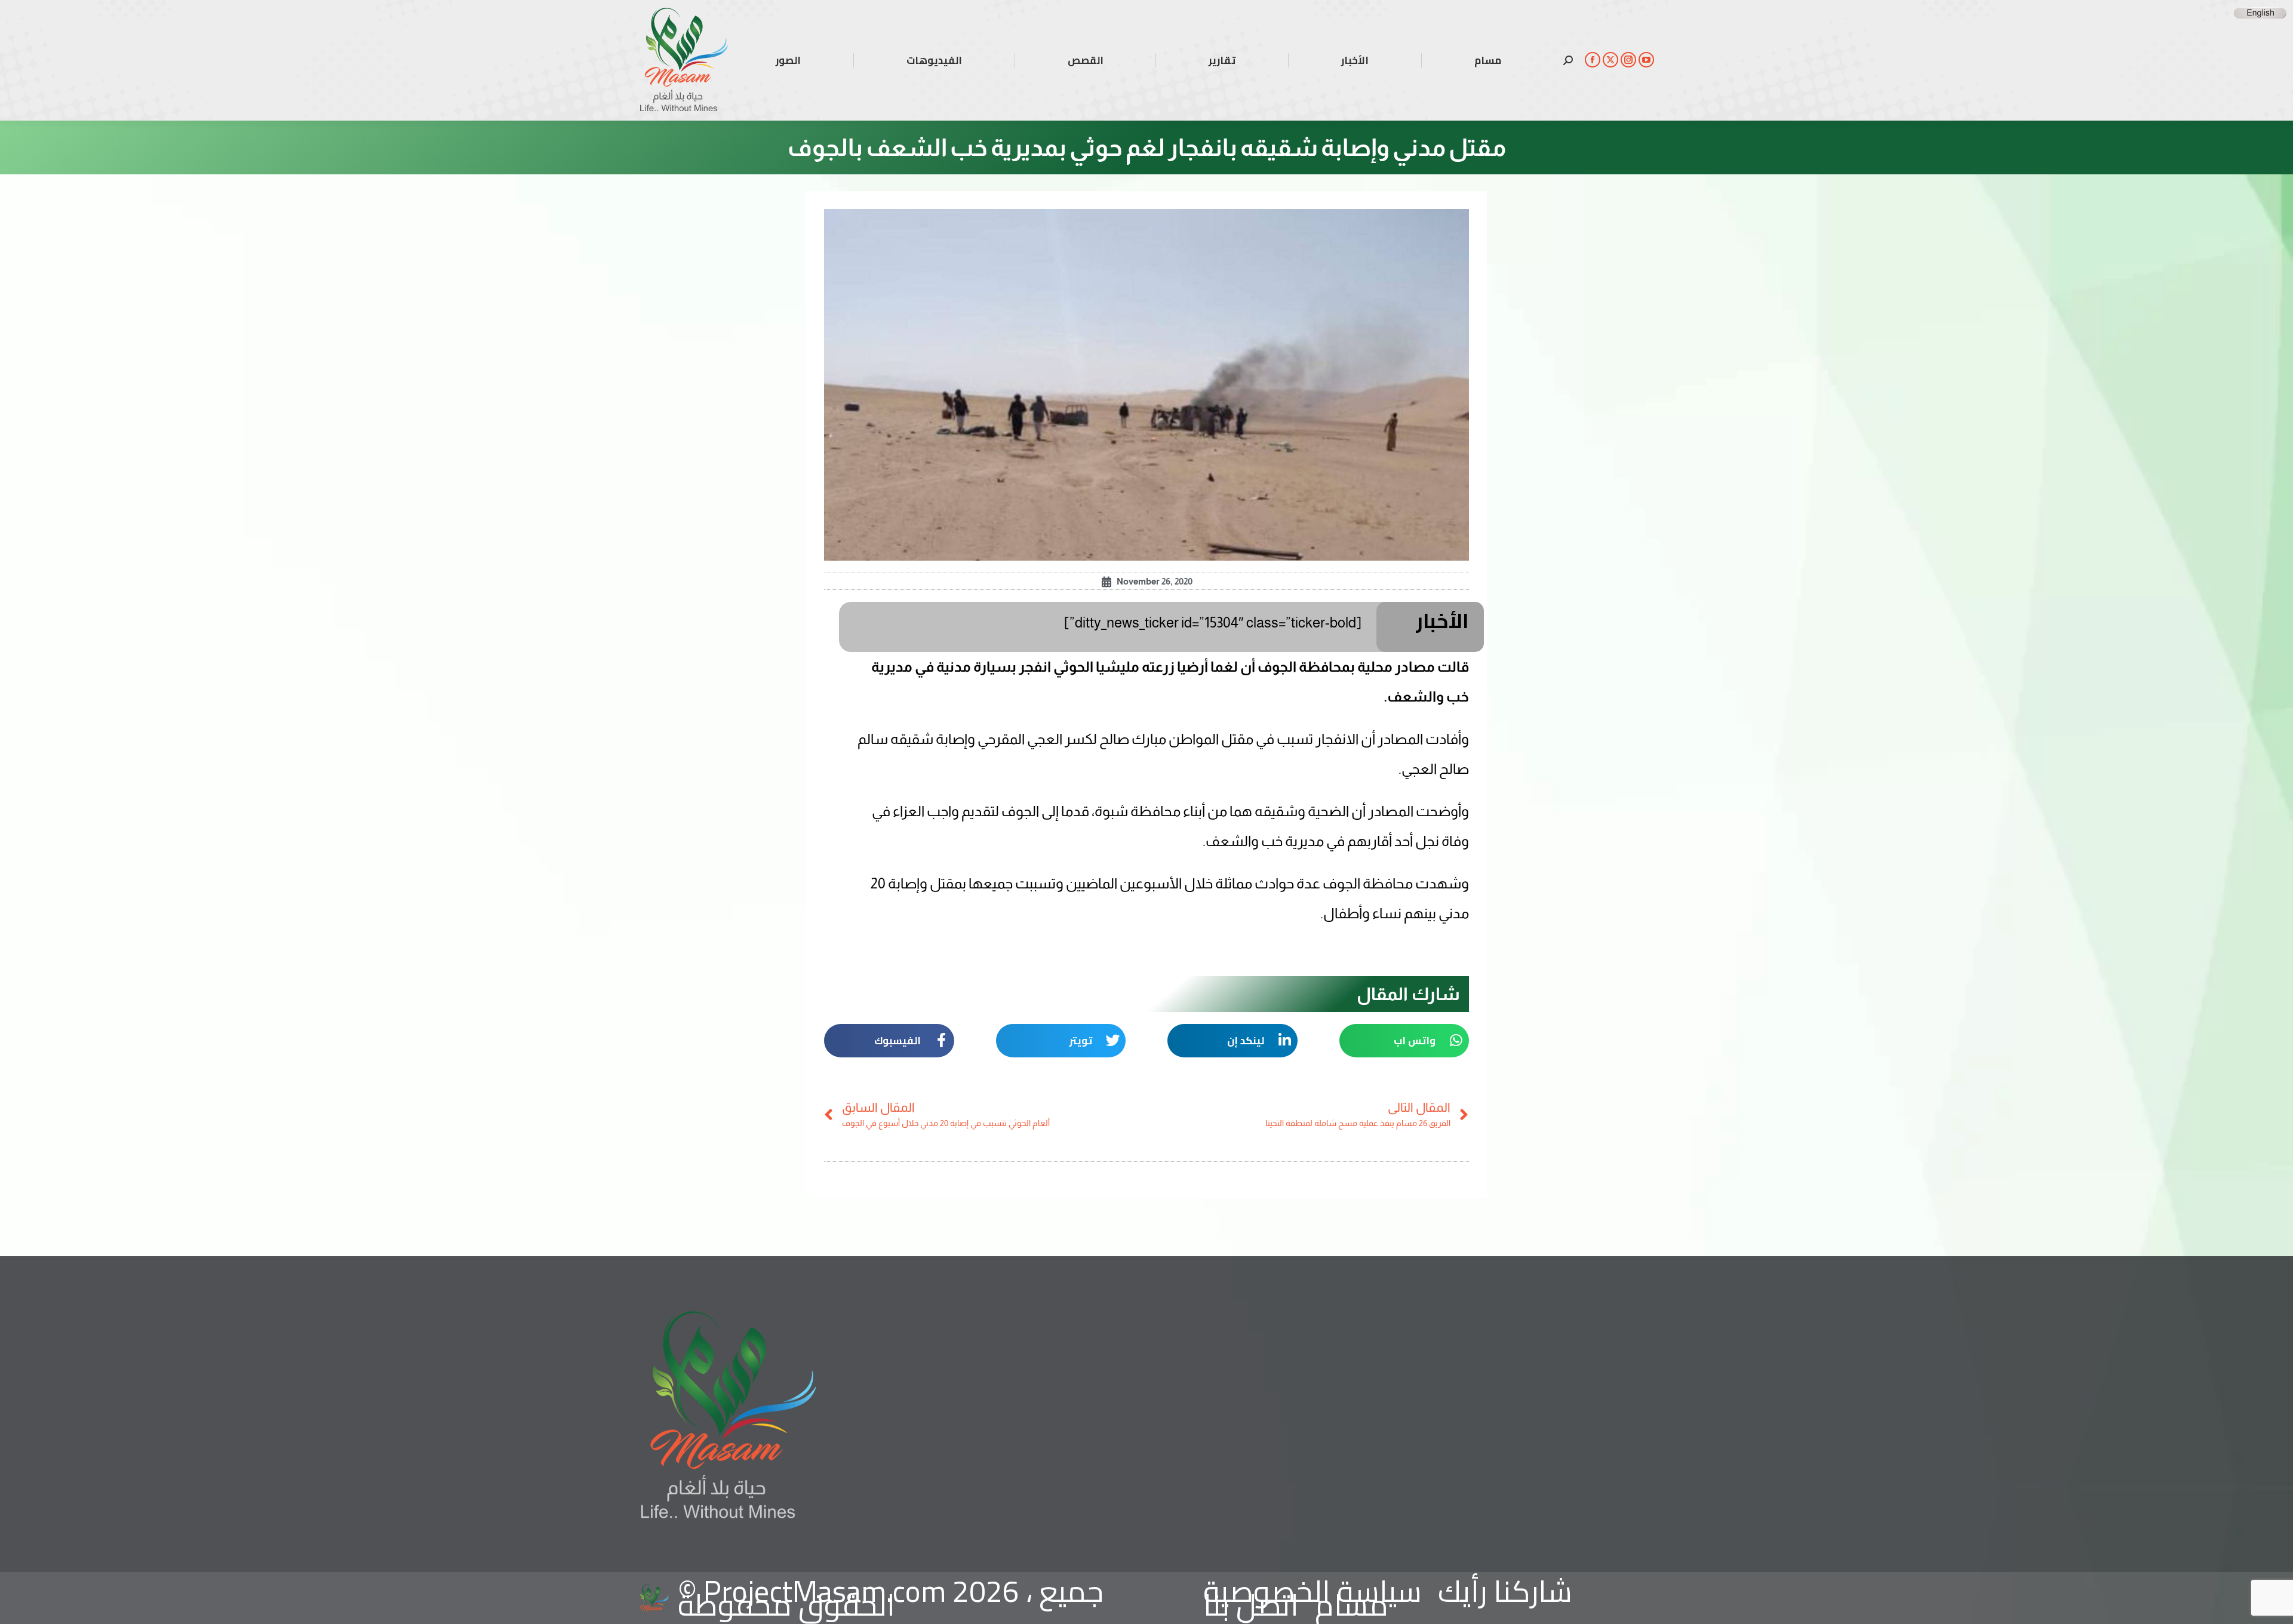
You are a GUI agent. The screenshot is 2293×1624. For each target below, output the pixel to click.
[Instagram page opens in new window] (1628, 60)
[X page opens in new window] (1610, 60)
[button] (1404, 1041)
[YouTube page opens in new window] (1646, 60)
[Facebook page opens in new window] (1593, 60)
